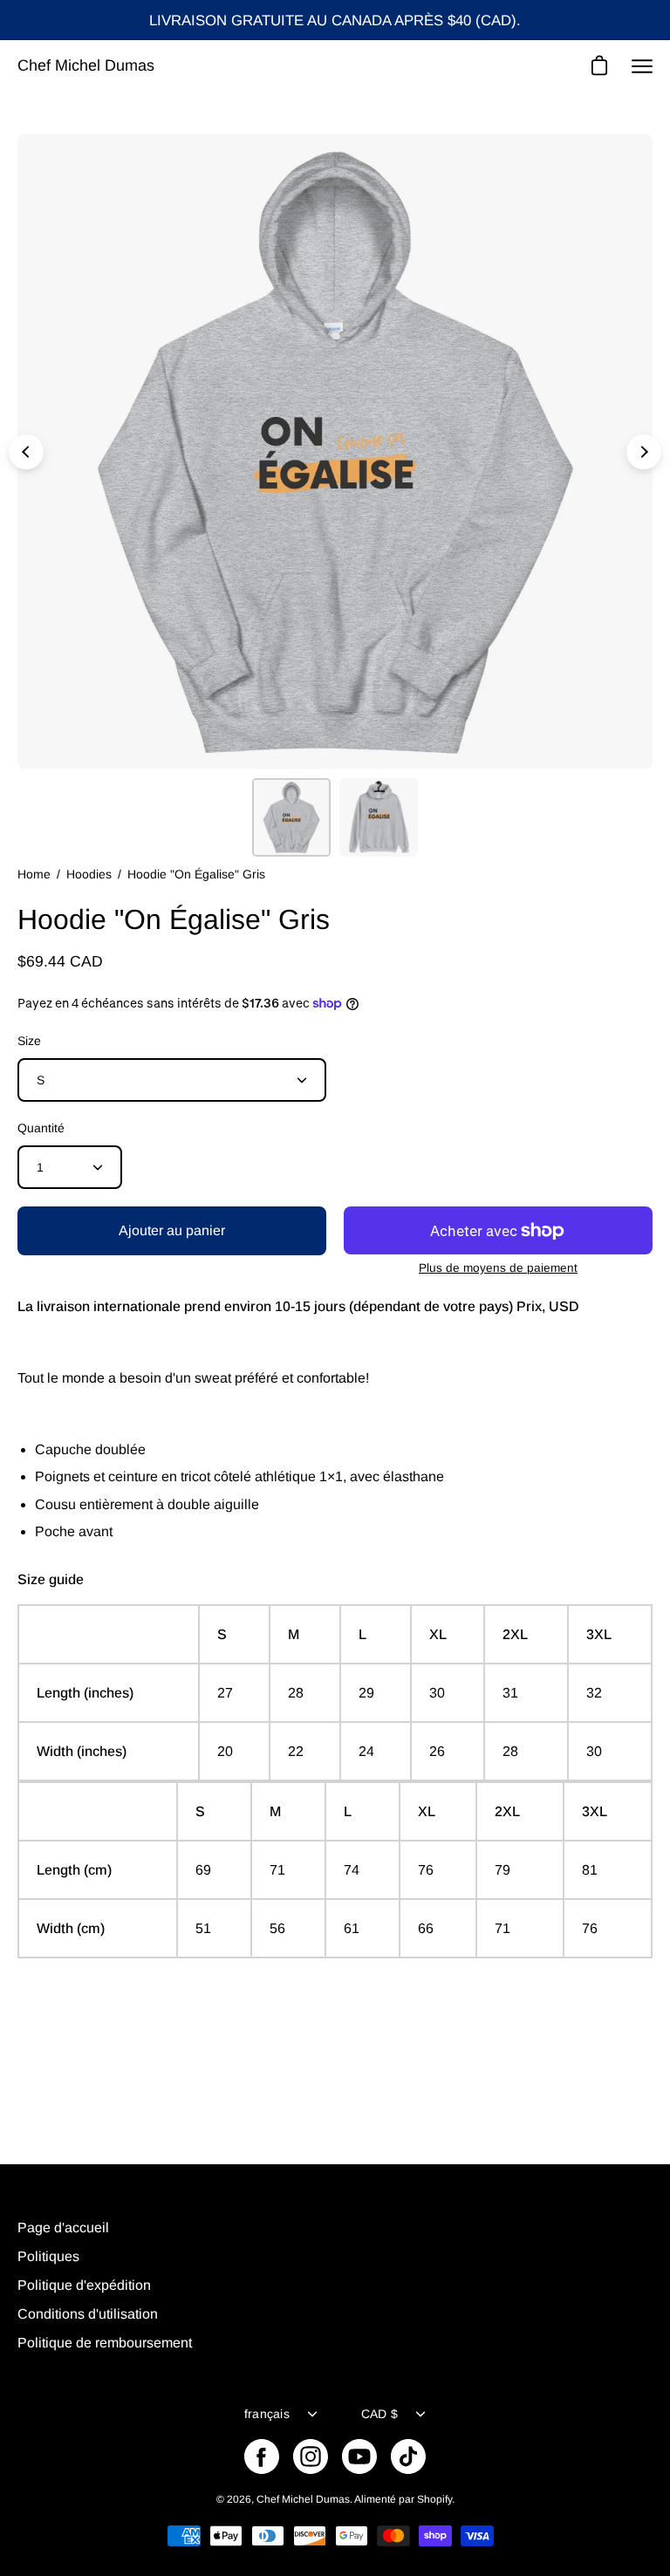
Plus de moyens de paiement (498, 1268)
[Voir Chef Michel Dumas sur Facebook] (262, 2456)
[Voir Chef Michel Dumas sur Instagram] (311, 2456)
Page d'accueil (63, 2228)
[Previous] (26, 452)
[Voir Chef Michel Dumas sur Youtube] (359, 2456)
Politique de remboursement (105, 2343)
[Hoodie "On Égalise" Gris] (291, 817)
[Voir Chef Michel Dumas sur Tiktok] (408, 2456)
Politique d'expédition (84, 2285)
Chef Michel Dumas (86, 65)
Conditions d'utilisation (88, 2314)
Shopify (434, 2499)
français (267, 2414)
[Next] (644, 452)
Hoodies (89, 874)
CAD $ (379, 2414)
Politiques (48, 2256)
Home (34, 874)
